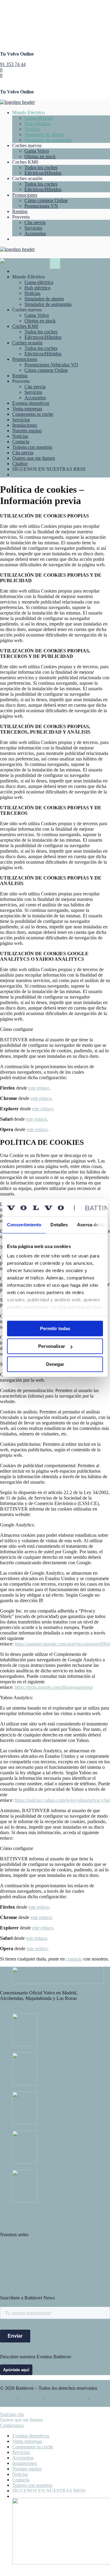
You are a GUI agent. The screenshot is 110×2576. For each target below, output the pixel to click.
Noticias (32, 129)
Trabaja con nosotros (32, 447)
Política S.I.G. (14, 2219)
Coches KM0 (25, 326)
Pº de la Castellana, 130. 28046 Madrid (38, 2245)
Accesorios (35, 233)
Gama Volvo (37, 151)
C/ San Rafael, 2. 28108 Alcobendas (35, 2261)
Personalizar (52, 1346)
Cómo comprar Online (46, 200)
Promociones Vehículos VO (51, 365)
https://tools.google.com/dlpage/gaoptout (54, 1687)
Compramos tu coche (33, 414)
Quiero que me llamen (34, 458)
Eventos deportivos (31, 403)
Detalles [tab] (59, 1225)
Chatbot (20, 464)
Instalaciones (25, 425)
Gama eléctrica (39, 118)
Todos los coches (41, 167)
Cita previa (35, 222)
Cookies (8, 2398)
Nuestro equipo (27, 431)
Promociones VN (41, 206)
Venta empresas (27, 409)
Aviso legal (30, 2398)
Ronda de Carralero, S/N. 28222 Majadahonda (45, 2267)
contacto (74, 1959)
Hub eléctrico (37, 123)
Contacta (21, 442)
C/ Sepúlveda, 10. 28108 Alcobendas (36, 2256)
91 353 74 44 (13, 64)
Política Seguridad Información (30, 2224)
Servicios (33, 228)
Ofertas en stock (40, 156)
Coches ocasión (27, 343)
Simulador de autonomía (48, 140)
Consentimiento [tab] (24, 1225)
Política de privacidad (66, 2398)
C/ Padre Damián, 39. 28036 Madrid (35, 2250)
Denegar (55, 1364)
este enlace (39, 1088)
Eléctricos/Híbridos (43, 173)
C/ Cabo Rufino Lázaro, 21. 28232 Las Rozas (44, 2272)
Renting (20, 211)
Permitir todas (55, 1328)
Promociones (25, 195)
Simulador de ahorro (44, 134)
